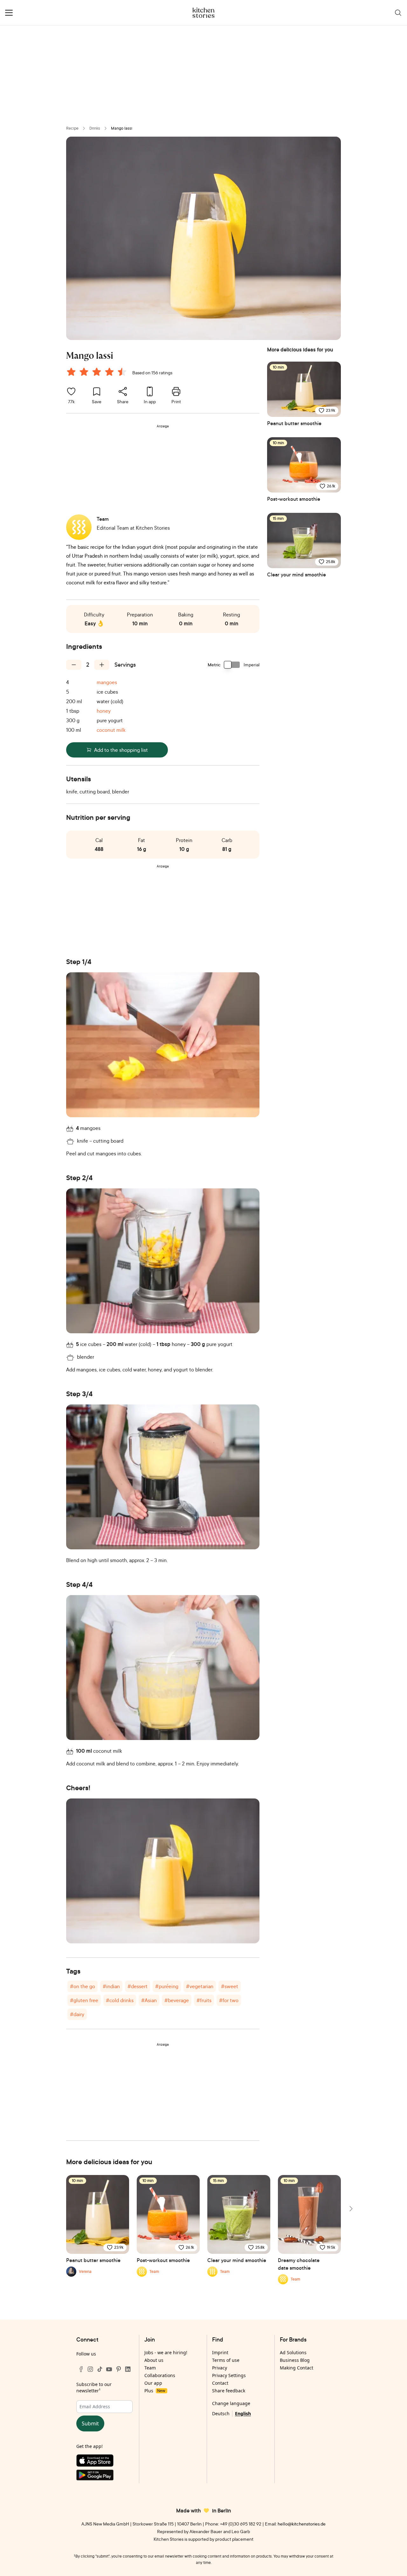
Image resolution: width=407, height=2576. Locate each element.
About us (154, 2360)
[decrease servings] (74, 665)
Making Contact (297, 2368)
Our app (153, 2383)
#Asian (149, 2000)
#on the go (83, 1986)
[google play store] (104, 2476)
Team (150, 2368)
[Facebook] (81, 2369)
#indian (111, 1986)
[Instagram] (90, 2369)
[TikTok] (100, 2369)
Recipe (72, 128)
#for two (229, 2000)
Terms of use (226, 2360)
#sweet (230, 1986)
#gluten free (84, 2000)
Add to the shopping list (121, 750)
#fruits (204, 2000)
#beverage (177, 2000)
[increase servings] (102, 665)
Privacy (220, 2368)
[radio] (71, 372)
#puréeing (167, 1986)
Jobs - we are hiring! (166, 2352)
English (243, 2413)
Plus (155, 2391)
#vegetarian (200, 1986)
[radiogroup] (98, 373)
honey (104, 711)
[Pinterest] (119, 2369)
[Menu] (9, 13)
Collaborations (160, 2375)
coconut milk (111, 730)
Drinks (95, 128)
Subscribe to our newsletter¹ (94, 2387)
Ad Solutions (293, 2352)
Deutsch (221, 2413)
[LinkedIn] (128, 2369)
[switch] (232, 665)
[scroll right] (350, 2209)
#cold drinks (120, 2000)
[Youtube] (109, 2369)
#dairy (77, 2014)
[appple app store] (104, 2462)
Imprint (220, 2352)
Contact (220, 2383)
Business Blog (295, 2360)
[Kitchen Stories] (204, 13)
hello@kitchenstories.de (302, 2524)
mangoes (107, 682)
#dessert (138, 1986)
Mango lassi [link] (122, 128)
